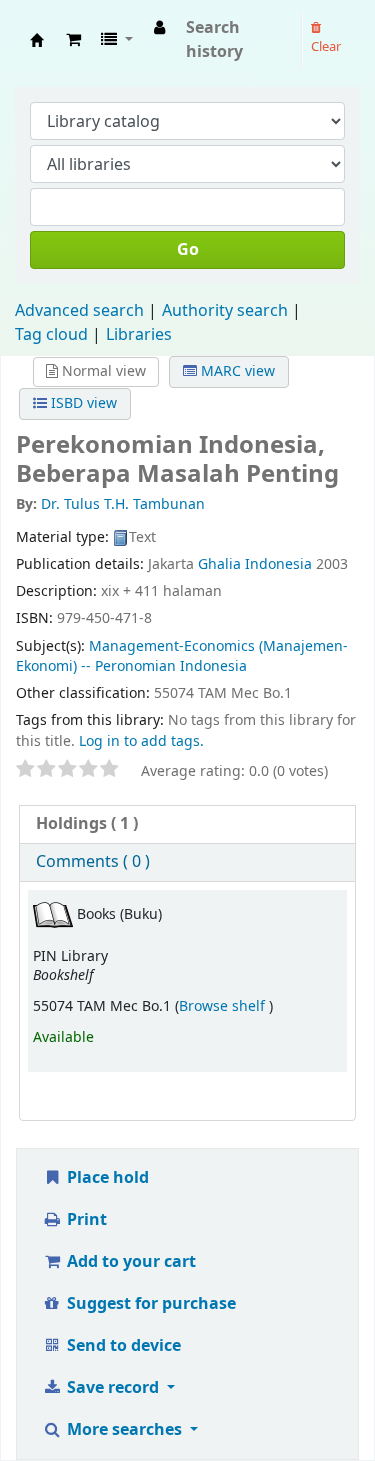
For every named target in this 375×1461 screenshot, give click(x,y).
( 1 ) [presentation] (87, 824)
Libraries (139, 335)
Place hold (106, 1178)
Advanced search (79, 311)
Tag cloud (51, 335)
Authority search (225, 311)
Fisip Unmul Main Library (37, 40)
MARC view (236, 371)
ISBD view (82, 403)
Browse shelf (224, 1006)
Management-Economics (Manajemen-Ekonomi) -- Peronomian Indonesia (182, 656)
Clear (326, 46)
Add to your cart (129, 1262)
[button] (73, 40)
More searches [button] (124, 1430)
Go (188, 250)
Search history (214, 40)
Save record (113, 1388)
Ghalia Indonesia (255, 564)
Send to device (122, 1346)
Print (85, 1220)
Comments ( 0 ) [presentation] (93, 862)
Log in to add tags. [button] (141, 741)
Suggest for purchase (149, 1304)
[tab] (187, 824)
